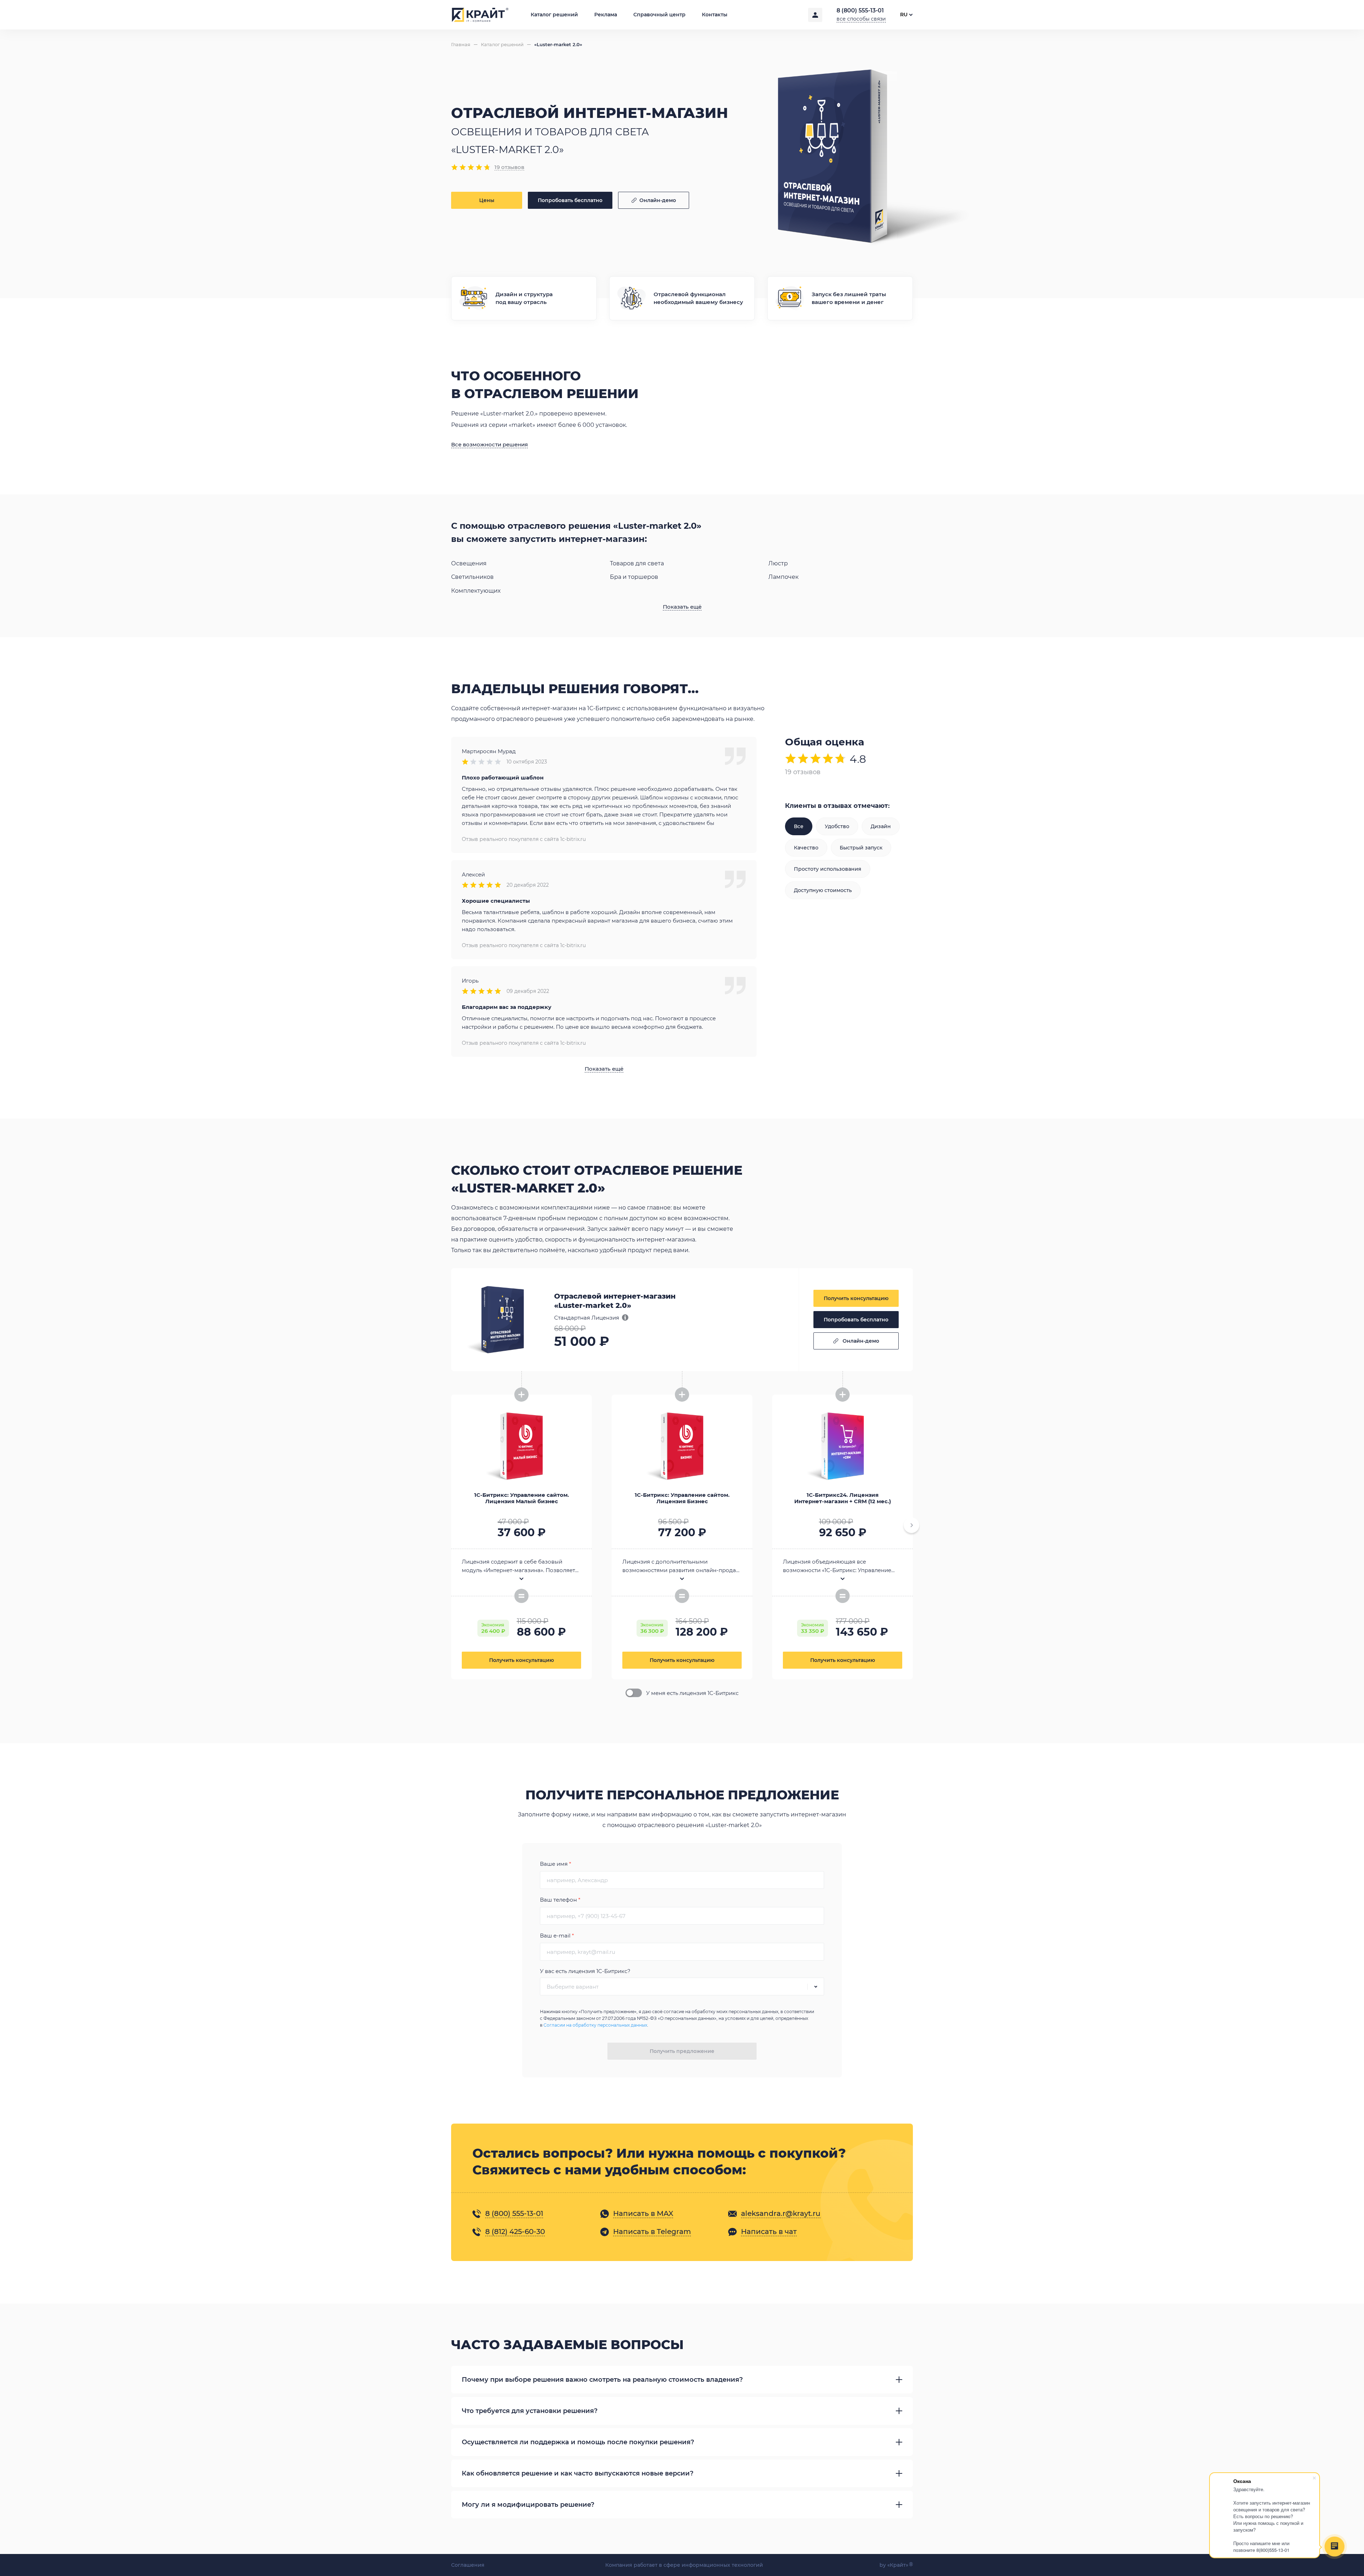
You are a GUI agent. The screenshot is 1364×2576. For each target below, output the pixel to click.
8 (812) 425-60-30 (515, 2232)
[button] (911, 1525)
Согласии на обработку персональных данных (595, 2025)
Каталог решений (554, 15)
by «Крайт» (896, 2565)
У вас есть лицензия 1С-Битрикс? (585, 1971)
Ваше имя (556, 1864)
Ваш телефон (560, 1900)
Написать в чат (769, 2232)
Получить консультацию (856, 1298)
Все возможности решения (489, 445)
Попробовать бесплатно (570, 200)
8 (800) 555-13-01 (860, 10)
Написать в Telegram (652, 2232)
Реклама (606, 15)
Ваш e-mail (557, 1936)
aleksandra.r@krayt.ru (781, 2213)
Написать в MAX (643, 2213)
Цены (487, 200)
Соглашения (468, 2565)
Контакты (715, 15)
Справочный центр (659, 15)
